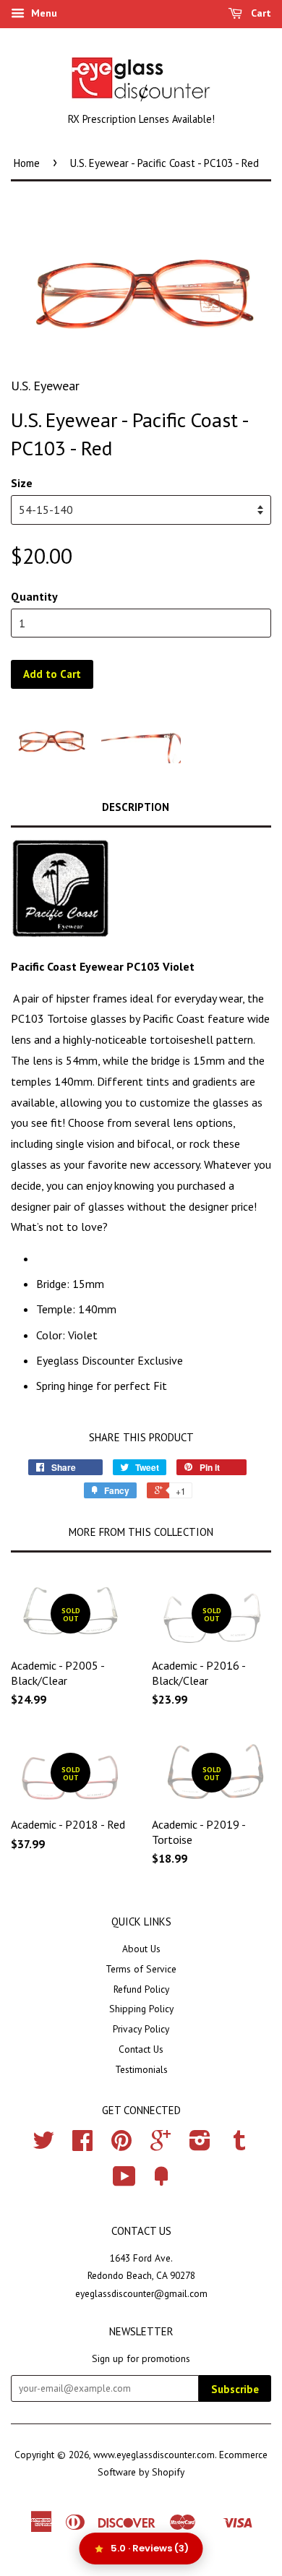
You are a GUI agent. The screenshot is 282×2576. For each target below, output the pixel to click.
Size (22, 483)
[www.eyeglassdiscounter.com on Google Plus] (161, 2145)
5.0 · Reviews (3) (150, 2548)
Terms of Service (141, 1969)
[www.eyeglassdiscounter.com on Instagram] (200, 2145)
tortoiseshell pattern (201, 1039)
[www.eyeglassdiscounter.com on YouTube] (124, 2181)
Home (27, 163)
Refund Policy (141, 1989)
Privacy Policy (141, 2029)
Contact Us (141, 2049)
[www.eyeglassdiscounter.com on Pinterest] (121, 2145)
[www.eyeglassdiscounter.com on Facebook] (82, 2145)
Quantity (34, 596)
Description (136, 807)
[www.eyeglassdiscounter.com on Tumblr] (239, 2145)
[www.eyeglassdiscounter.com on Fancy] (161, 2181)
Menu (43, 13)
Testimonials (141, 2069)
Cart (260, 13)
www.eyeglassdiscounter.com (154, 2455)
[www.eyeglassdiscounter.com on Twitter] (43, 2145)
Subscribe (235, 2389)
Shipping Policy (141, 2009)
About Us (141, 1949)
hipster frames (92, 998)
